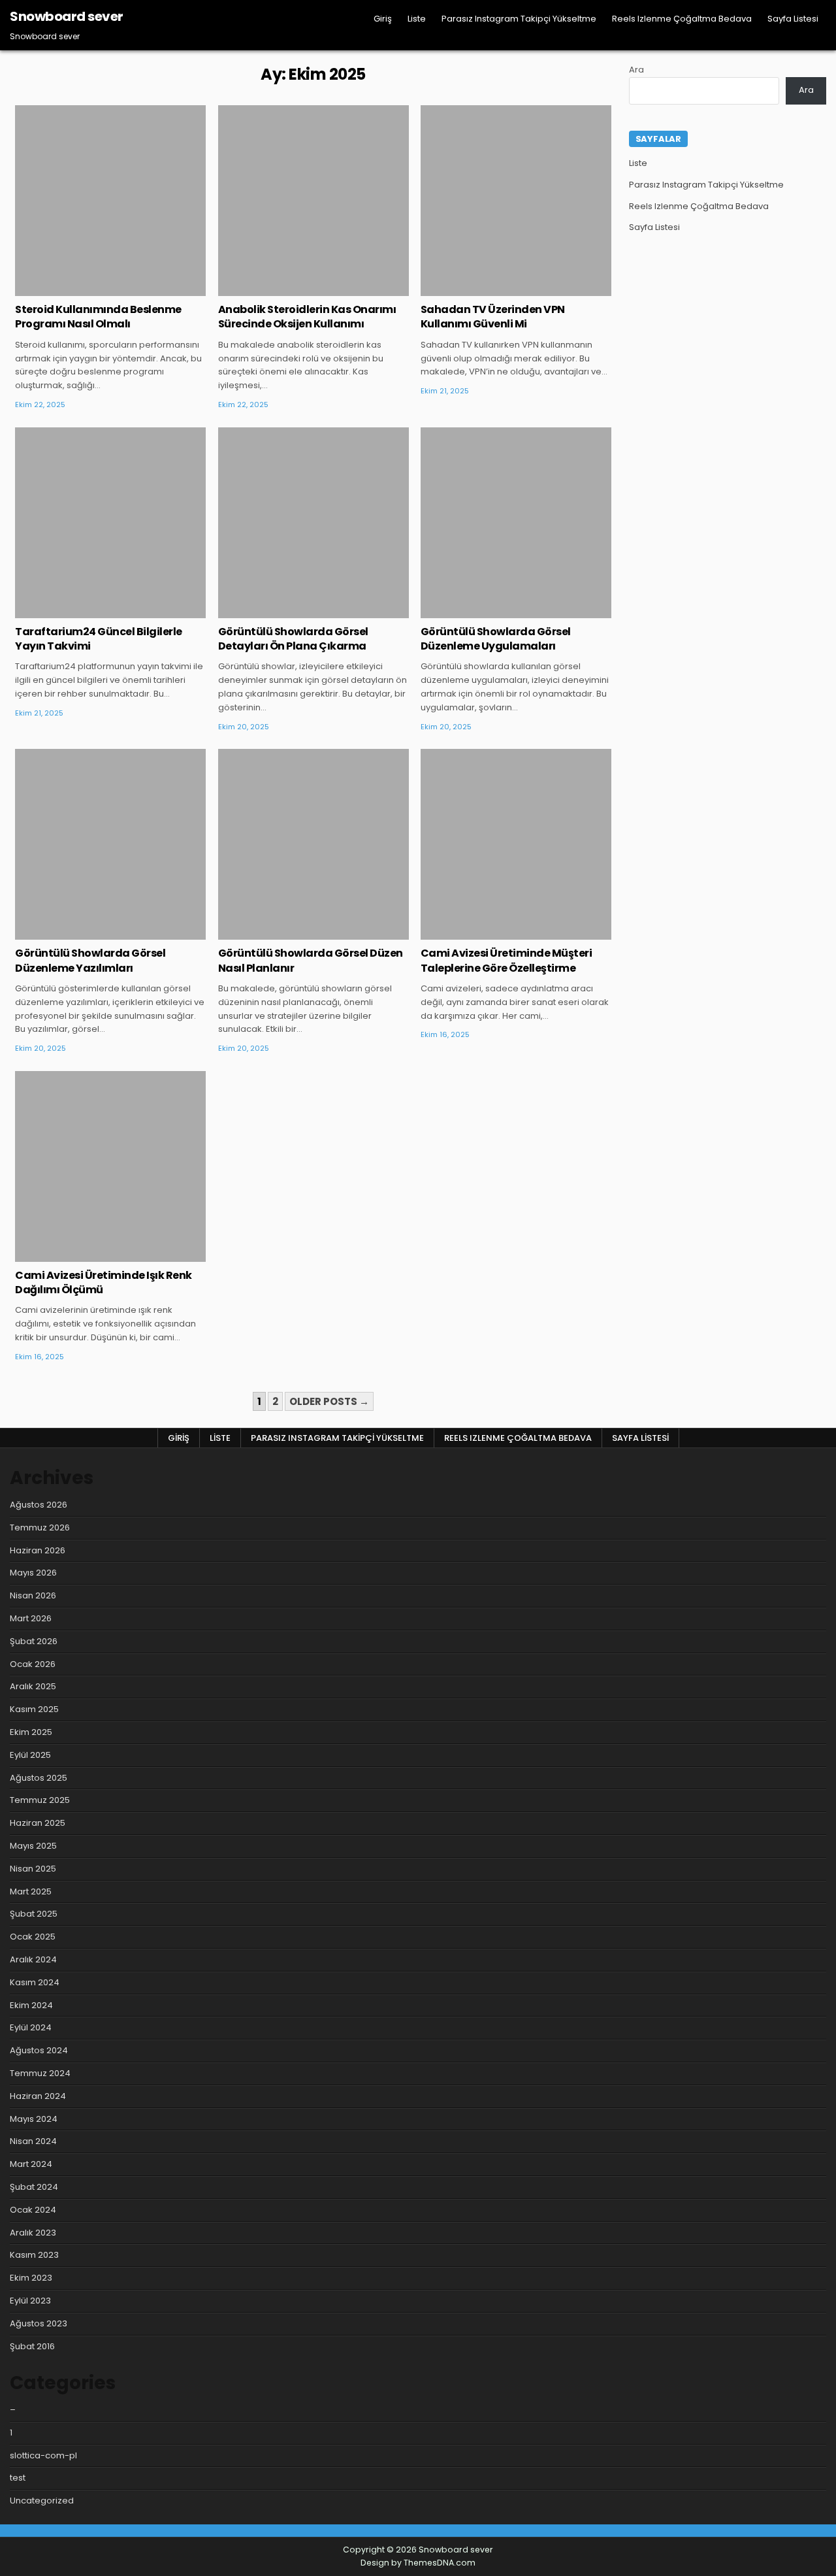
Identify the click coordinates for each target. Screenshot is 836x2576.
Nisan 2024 (33, 2141)
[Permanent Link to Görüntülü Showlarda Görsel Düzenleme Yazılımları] (110, 844)
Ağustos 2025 (39, 1778)
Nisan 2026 (33, 1595)
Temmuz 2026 (40, 1527)
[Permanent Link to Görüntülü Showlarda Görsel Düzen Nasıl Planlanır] (313, 844)
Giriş (383, 19)
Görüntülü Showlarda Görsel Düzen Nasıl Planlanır (311, 960)
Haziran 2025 (38, 1823)
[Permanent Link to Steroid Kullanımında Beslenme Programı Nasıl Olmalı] (110, 201)
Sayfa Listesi (793, 19)
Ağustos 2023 (39, 2323)
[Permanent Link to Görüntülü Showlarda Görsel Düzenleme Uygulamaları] (516, 523)
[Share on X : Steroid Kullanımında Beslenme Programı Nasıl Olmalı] (91, 289)
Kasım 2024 (35, 1982)
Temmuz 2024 (40, 2073)
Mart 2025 (31, 1891)
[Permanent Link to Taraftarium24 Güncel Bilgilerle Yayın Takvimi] (110, 523)
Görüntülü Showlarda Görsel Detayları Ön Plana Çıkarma (293, 639)
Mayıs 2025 (33, 1846)
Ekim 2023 (31, 2278)
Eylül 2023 (30, 2301)
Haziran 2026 (38, 1550)
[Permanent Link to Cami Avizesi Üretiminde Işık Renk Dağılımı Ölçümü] (110, 1166)
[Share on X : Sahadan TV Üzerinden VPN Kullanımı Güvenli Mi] (496, 289)
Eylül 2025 (30, 1755)
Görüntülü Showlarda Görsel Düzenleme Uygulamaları (496, 639)
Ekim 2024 (31, 2005)
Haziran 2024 (38, 2096)
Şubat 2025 (34, 1914)
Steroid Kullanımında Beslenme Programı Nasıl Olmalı (98, 317)
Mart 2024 (31, 2164)
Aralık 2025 (33, 1686)
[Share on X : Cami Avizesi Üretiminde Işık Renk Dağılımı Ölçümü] (91, 1255)
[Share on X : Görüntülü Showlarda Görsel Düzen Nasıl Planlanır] (294, 933)
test (18, 2478)
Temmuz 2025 (40, 1800)
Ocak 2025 (33, 1937)
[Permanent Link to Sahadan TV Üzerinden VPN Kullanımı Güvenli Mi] (516, 201)
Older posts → (329, 1401)
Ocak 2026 (33, 1664)
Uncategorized (111, 148)
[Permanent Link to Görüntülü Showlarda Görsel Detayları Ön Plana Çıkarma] (313, 523)
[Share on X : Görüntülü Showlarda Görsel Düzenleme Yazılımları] (91, 933)
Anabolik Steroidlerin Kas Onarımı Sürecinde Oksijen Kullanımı (307, 317)
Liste (417, 19)
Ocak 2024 (33, 2210)
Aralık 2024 (33, 1959)
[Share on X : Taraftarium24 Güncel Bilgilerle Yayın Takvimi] (91, 611)
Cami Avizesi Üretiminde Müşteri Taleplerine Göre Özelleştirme (506, 960)
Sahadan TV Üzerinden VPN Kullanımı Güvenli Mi (493, 317)
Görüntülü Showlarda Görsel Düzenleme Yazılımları (90, 960)
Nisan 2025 (33, 1869)
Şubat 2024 (34, 2187)
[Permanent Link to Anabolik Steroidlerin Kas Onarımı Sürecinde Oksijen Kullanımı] (313, 201)
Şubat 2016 (32, 2346)
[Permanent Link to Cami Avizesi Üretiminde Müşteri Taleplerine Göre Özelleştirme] (516, 844)
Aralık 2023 (33, 2233)
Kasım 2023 (34, 2255)
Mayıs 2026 (33, 1573)
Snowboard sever (67, 16)
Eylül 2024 (31, 2027)
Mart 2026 (31, 1618)
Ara (636, 70)
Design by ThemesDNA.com (418, 2563)
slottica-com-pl (43, 2455)
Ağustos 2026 (39, 1505)
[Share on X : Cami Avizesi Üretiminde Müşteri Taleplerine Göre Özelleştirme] (496, 933)
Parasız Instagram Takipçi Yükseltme (519, 19)
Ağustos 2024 (39, 2050)
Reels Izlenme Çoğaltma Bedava (682, 19)
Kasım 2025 (34, 1709)
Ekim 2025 (31, 1732)
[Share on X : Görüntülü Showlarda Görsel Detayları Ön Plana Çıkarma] (294, 611)
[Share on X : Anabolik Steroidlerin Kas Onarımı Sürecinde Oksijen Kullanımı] (294, 289)
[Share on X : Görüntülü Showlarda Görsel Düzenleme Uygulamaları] (496, 611)
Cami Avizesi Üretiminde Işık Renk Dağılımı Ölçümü (104, 1282)
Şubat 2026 (34, 1641)
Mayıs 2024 (34, 2119)
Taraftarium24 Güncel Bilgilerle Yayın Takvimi (99, 639)
